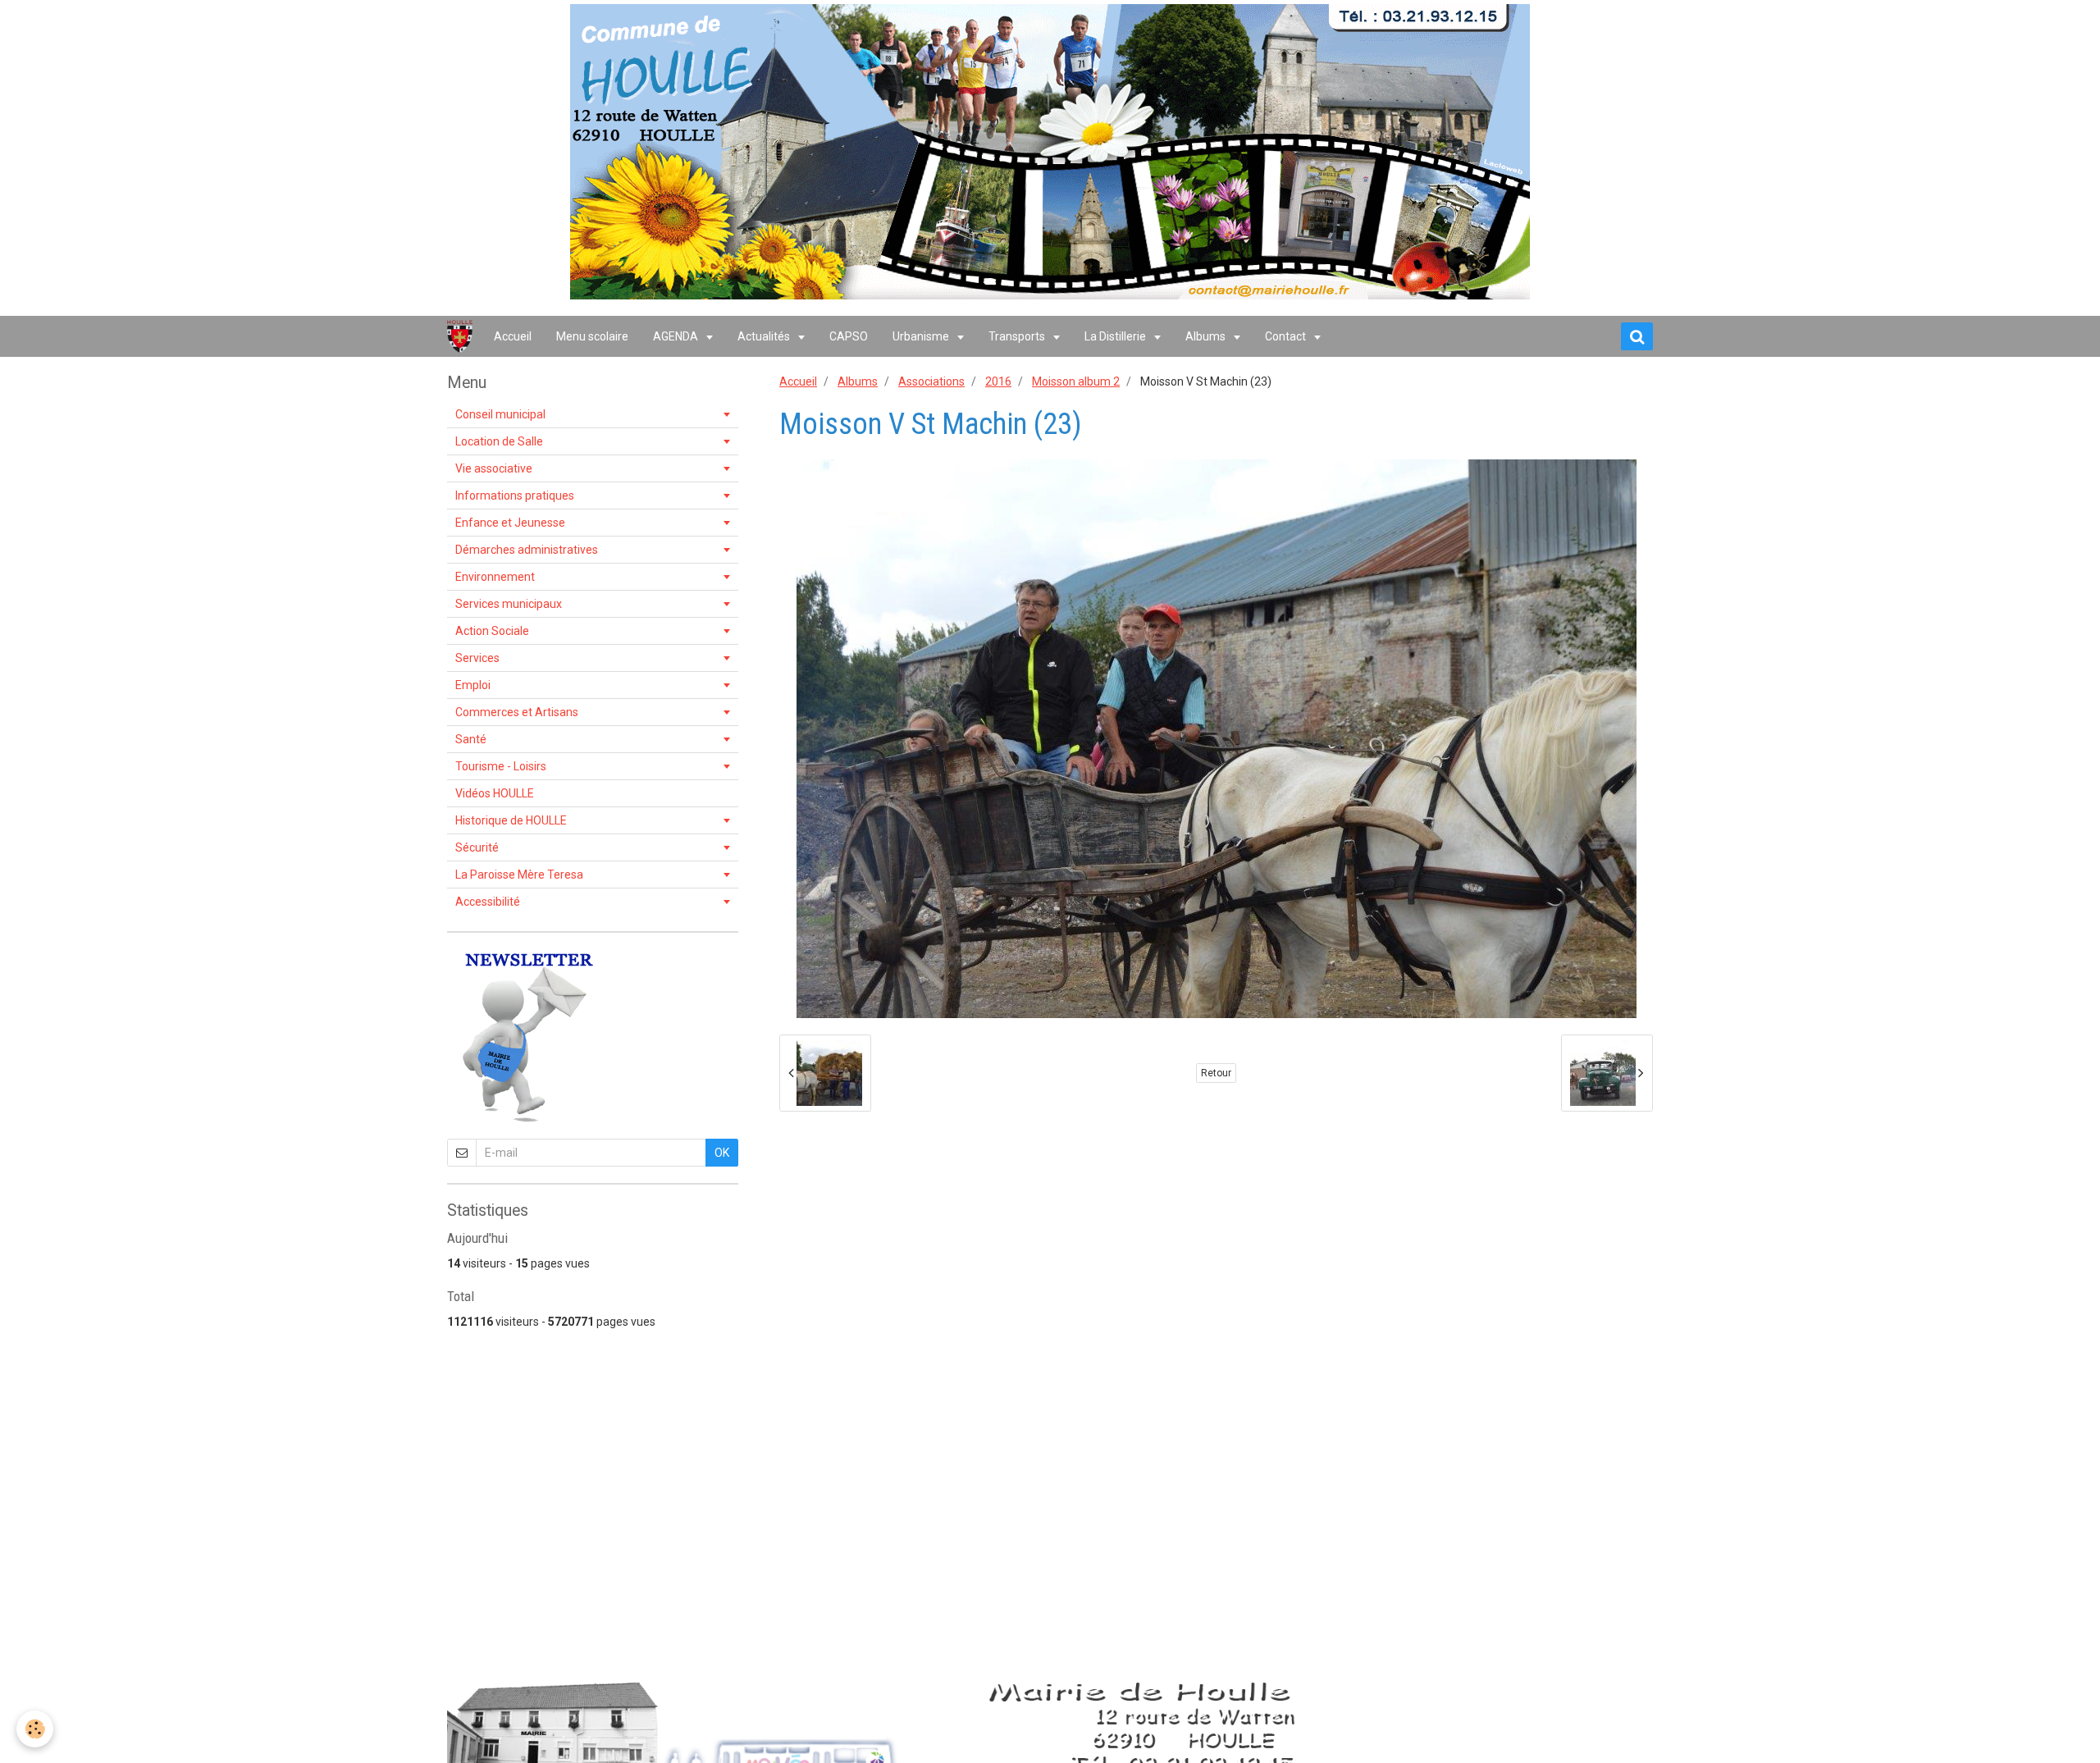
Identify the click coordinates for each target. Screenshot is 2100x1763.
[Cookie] (35, 1729)
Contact (1287, 336)
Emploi (473, 685)
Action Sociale (492, 631)
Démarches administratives (527, 550)
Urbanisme (922, 336)
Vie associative (494, 468)
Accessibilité (488, 902)
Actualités (765, 336)
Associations (931, 381)
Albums (1207, 336)
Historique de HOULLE (511, 820)
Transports (1018, 336)
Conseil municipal (500, 414)
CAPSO (849, 336)
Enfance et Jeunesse (510, 523)
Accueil (513, 336)
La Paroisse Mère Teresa (519, 875)
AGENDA (677, 336)
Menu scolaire (592, 336)
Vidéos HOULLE (495, 793)
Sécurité (477, 847)
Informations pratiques (515, 496)
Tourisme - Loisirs (501, 766)
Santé (471, 739)
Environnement (495, 577)
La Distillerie (1116, 336)
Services (477, 658)
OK (722, 1153)
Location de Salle (499, 441)
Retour (1216, 1073)
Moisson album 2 (1076, 381)
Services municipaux (509, 604)
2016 (998, 381)
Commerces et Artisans (517, 712)
